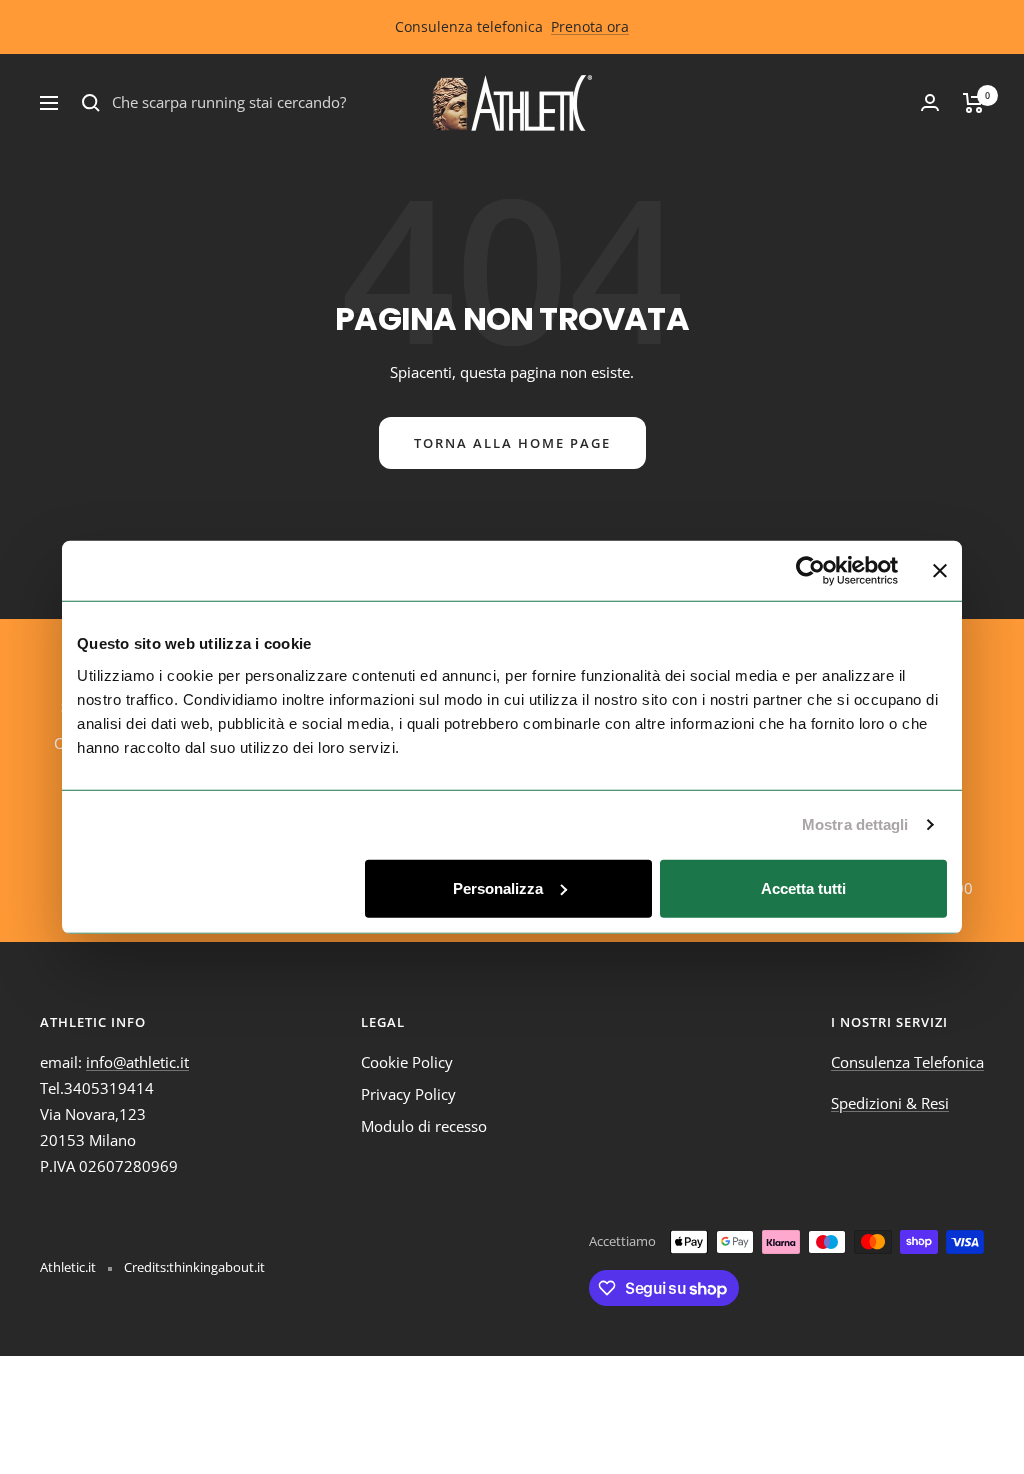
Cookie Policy (407, 1062)
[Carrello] (973, 103)
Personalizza (498, 887)
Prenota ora (590, 26)
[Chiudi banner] (940, 571)
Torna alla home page (512, 443)
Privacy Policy (408, 1094)
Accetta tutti (803, 887)
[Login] (930, 102)
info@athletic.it (137, 1062)
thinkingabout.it (217, 1267)
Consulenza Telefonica (907, 1062)
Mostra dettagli (855, 824)
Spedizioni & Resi (890, 1103)
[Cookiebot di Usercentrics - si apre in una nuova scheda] (810, 571)
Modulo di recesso (424, 1126)
